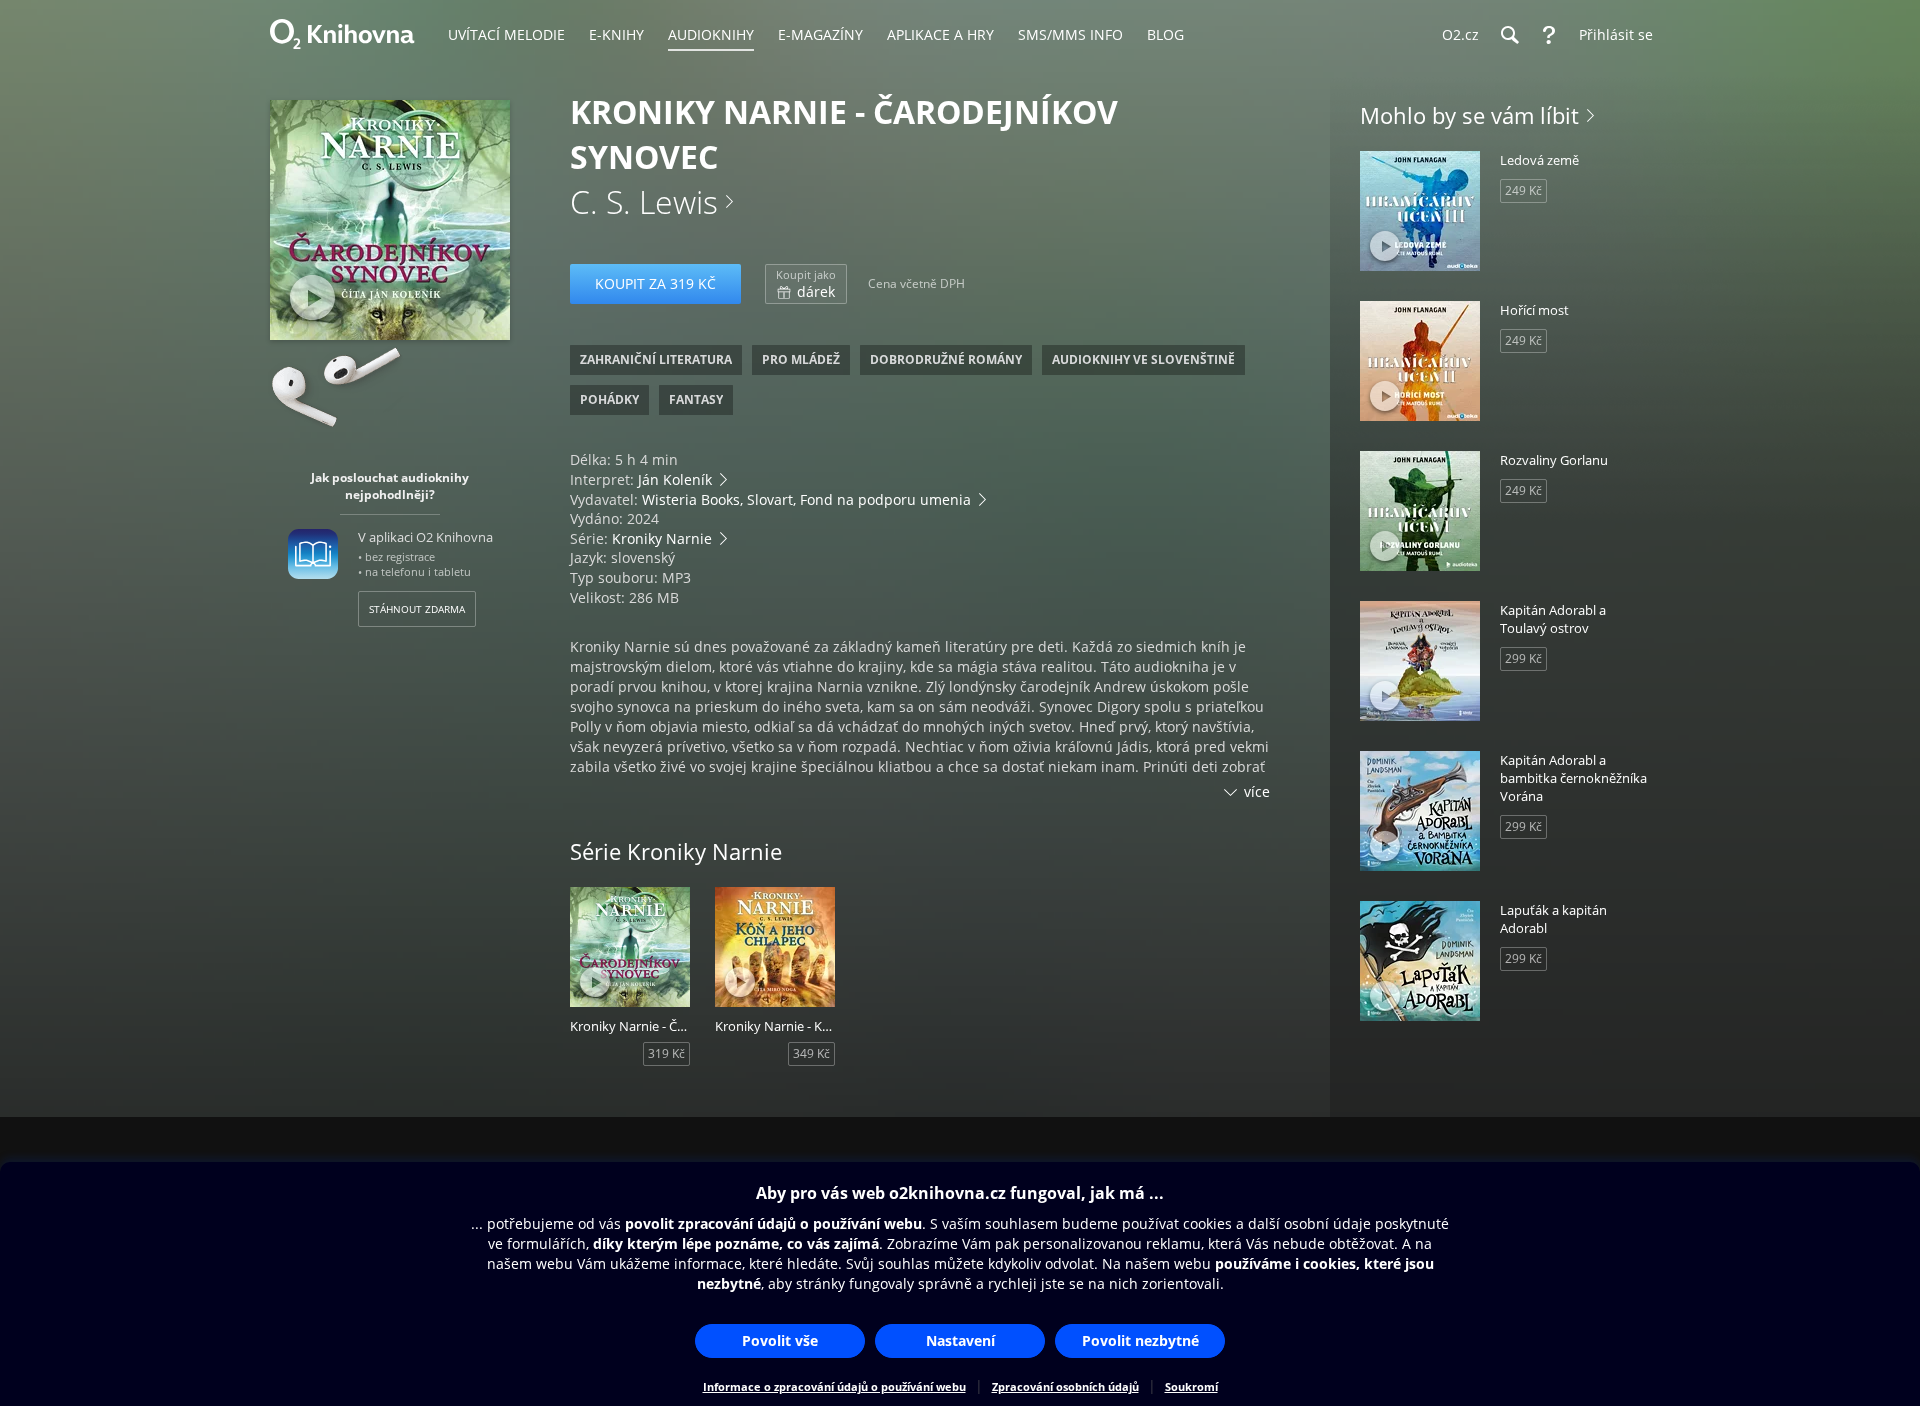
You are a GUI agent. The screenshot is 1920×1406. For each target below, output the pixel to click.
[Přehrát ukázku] (312, 297)
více (1257, 791)
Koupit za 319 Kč (655, 283)
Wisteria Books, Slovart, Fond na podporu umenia (806, 499)
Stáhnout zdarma (417, 609)
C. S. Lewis (644, 201)
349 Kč (811, 1053)
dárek (806, 284)
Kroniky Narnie (662, 538)
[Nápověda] (1549, 35)
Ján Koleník (675, 479)
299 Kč (1523, 658)
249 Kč (1523, 190)
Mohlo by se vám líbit (1469, 115)
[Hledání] (1509, 35)
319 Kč (666, 1053)
